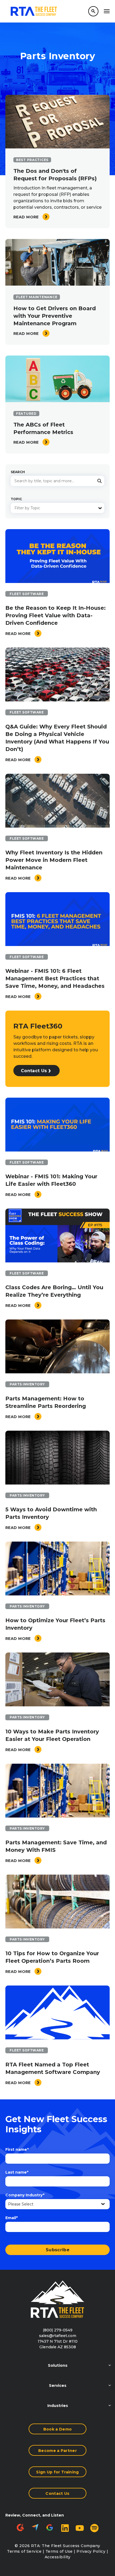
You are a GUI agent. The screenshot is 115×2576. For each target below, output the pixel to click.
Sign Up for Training (57, 2472)
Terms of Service (24, 2551)
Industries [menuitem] (58, 2406)
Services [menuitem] (58, 2386)
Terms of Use (59, 2551)
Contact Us (34, 1071)
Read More (27, 217)
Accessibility (58, 2557)
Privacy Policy (91, 2551)
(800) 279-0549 (58, 2330)
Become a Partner (57, 2451)
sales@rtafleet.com (58, 2336)
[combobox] (57, 481)
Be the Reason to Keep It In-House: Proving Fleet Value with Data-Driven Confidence (55, 615)
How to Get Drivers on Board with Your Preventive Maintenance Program (55, 316)
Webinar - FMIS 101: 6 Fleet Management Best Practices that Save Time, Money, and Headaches (55, 978)
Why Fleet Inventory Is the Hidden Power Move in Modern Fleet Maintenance (54, 860)
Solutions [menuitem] (58, 2365)
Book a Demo (58, 2429)
